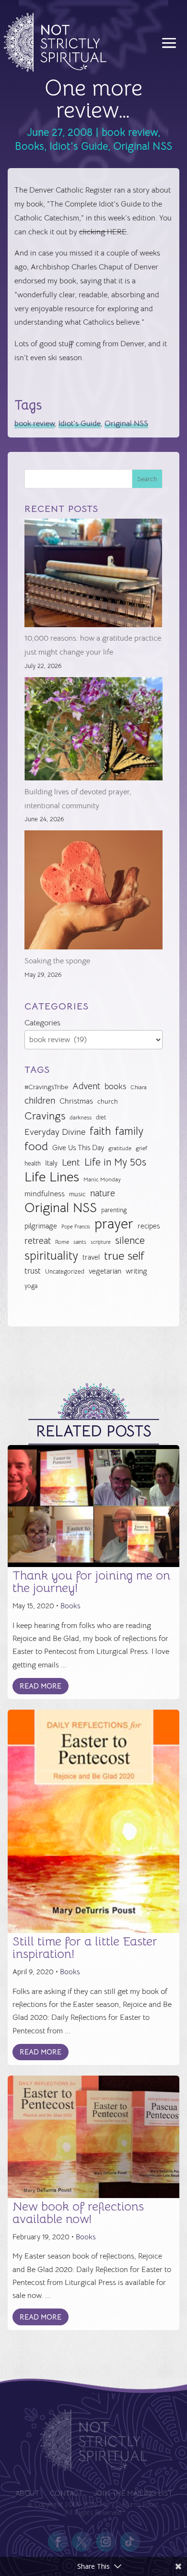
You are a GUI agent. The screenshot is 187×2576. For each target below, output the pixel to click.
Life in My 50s (115, 1162)
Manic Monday (102, 1179)
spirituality (51, 1256)
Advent (86, 1086)
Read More (41, 1686)
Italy (51, 1163)
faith (100, 1131)
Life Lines (52, 1177)
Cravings (45, 1116)
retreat (38, 1241)
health (33, 1163)
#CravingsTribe (46, 1087)
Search (147, 479)
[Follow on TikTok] (129, 2542)
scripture (101, 1242)
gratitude (120, 1148)
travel (91, 1257)
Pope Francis (76, 1227)
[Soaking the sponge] (93, 892)
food (36, 1147)
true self (124, 1256)
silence (130, 1240)
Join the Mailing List (132, 2494)
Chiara (139, 1087)
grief (141, 1148)
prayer (114, 1224)
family (129, 1131)
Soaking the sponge (57, 961)
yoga (31, 1286)
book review (130, 132)
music (77, 1194)
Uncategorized (65, 1271)
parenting (114, 1210)
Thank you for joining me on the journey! (91, 1582)
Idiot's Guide (79, 146)
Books (29, 146)
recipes (149, 1226)
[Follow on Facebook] (58, 2542)
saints (80, 1242)
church (108, 1101)
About (27, 2494)
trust (33, 1271)
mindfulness (45, 1194)
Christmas (76, 1101)
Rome (62, 1242)
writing (136, 1271)
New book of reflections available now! (78, 2213)
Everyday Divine (55, 1132)
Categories (42, 1023)
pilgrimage (41, 1226)
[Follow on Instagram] (105, 2542)
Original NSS (143, 146)
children (40, 1100)
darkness (81, 1118)
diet (101, 1117)
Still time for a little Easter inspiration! (85, 1948)
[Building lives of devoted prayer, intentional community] (93, 731)
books (115, 1087)
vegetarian (105, 1271)
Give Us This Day (78, 1148)
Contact (66, 2494)
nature (103, 1193)
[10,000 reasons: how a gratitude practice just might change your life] (93, 575)
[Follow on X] (82, 2542)
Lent (71, 1162)
